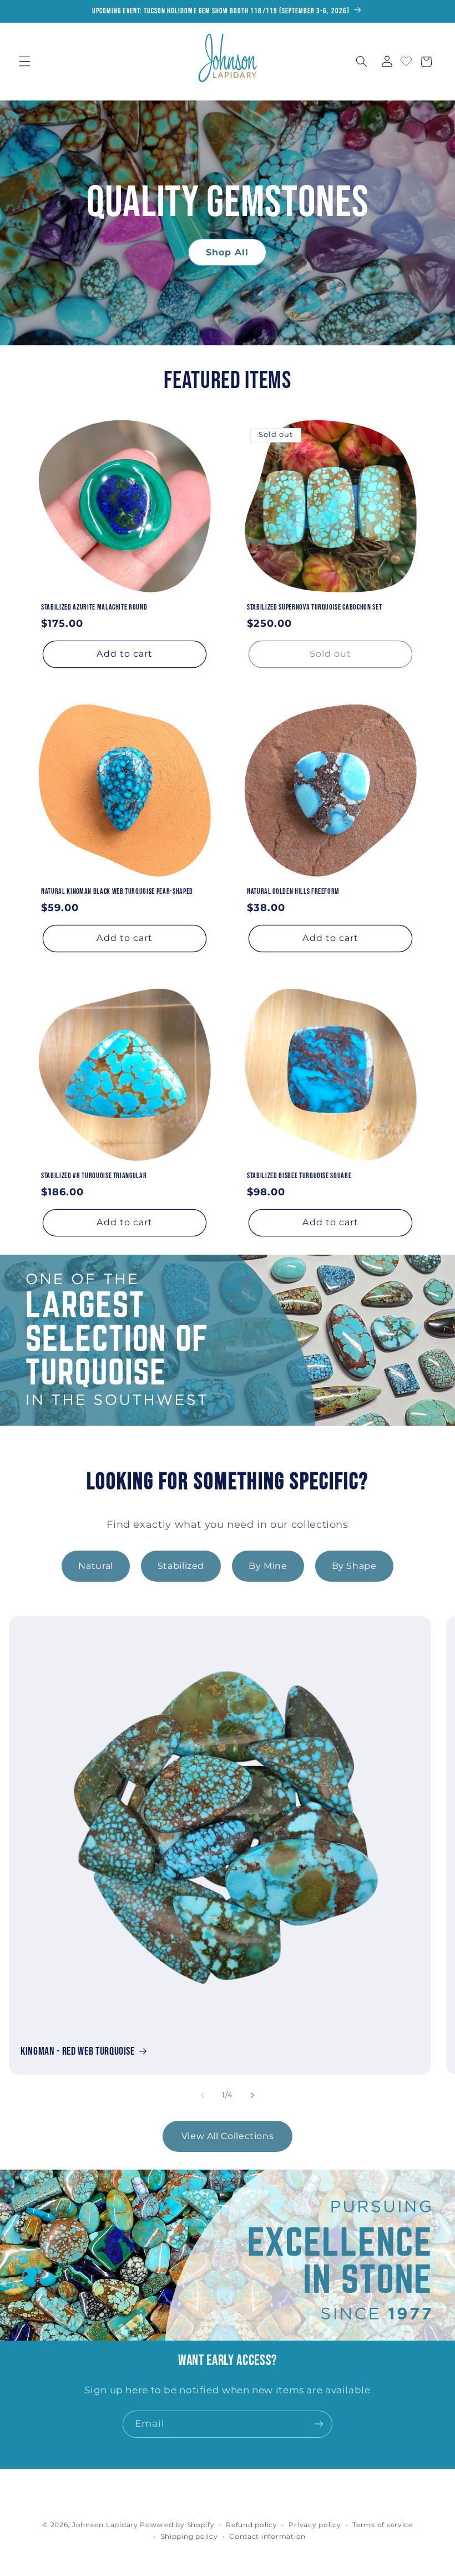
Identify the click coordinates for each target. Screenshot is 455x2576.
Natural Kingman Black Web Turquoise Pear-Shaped (117, 891)
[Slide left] (203, 2095)
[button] (24, 62)
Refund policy (252, 2525)
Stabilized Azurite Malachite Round (94, 607)
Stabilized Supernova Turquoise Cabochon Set (314, 607)
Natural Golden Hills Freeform (293, 891)
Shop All (227, 253)
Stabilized (181, 1566)
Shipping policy (189, 2537)
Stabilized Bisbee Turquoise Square (299, 1176)
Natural (95, 1566)
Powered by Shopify (177, 2525)
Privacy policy (315, 2525)
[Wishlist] (406, 60)
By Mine (268, 1566)
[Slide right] (252, 2095)
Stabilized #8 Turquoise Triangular (94, 1176)
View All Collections (228, 2136)
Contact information (267, 2537)
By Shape (354, 1566)
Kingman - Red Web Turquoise (78, 2051)
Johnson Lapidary (105, 2525)
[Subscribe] (319, 2424)
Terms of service (383, 2525)
